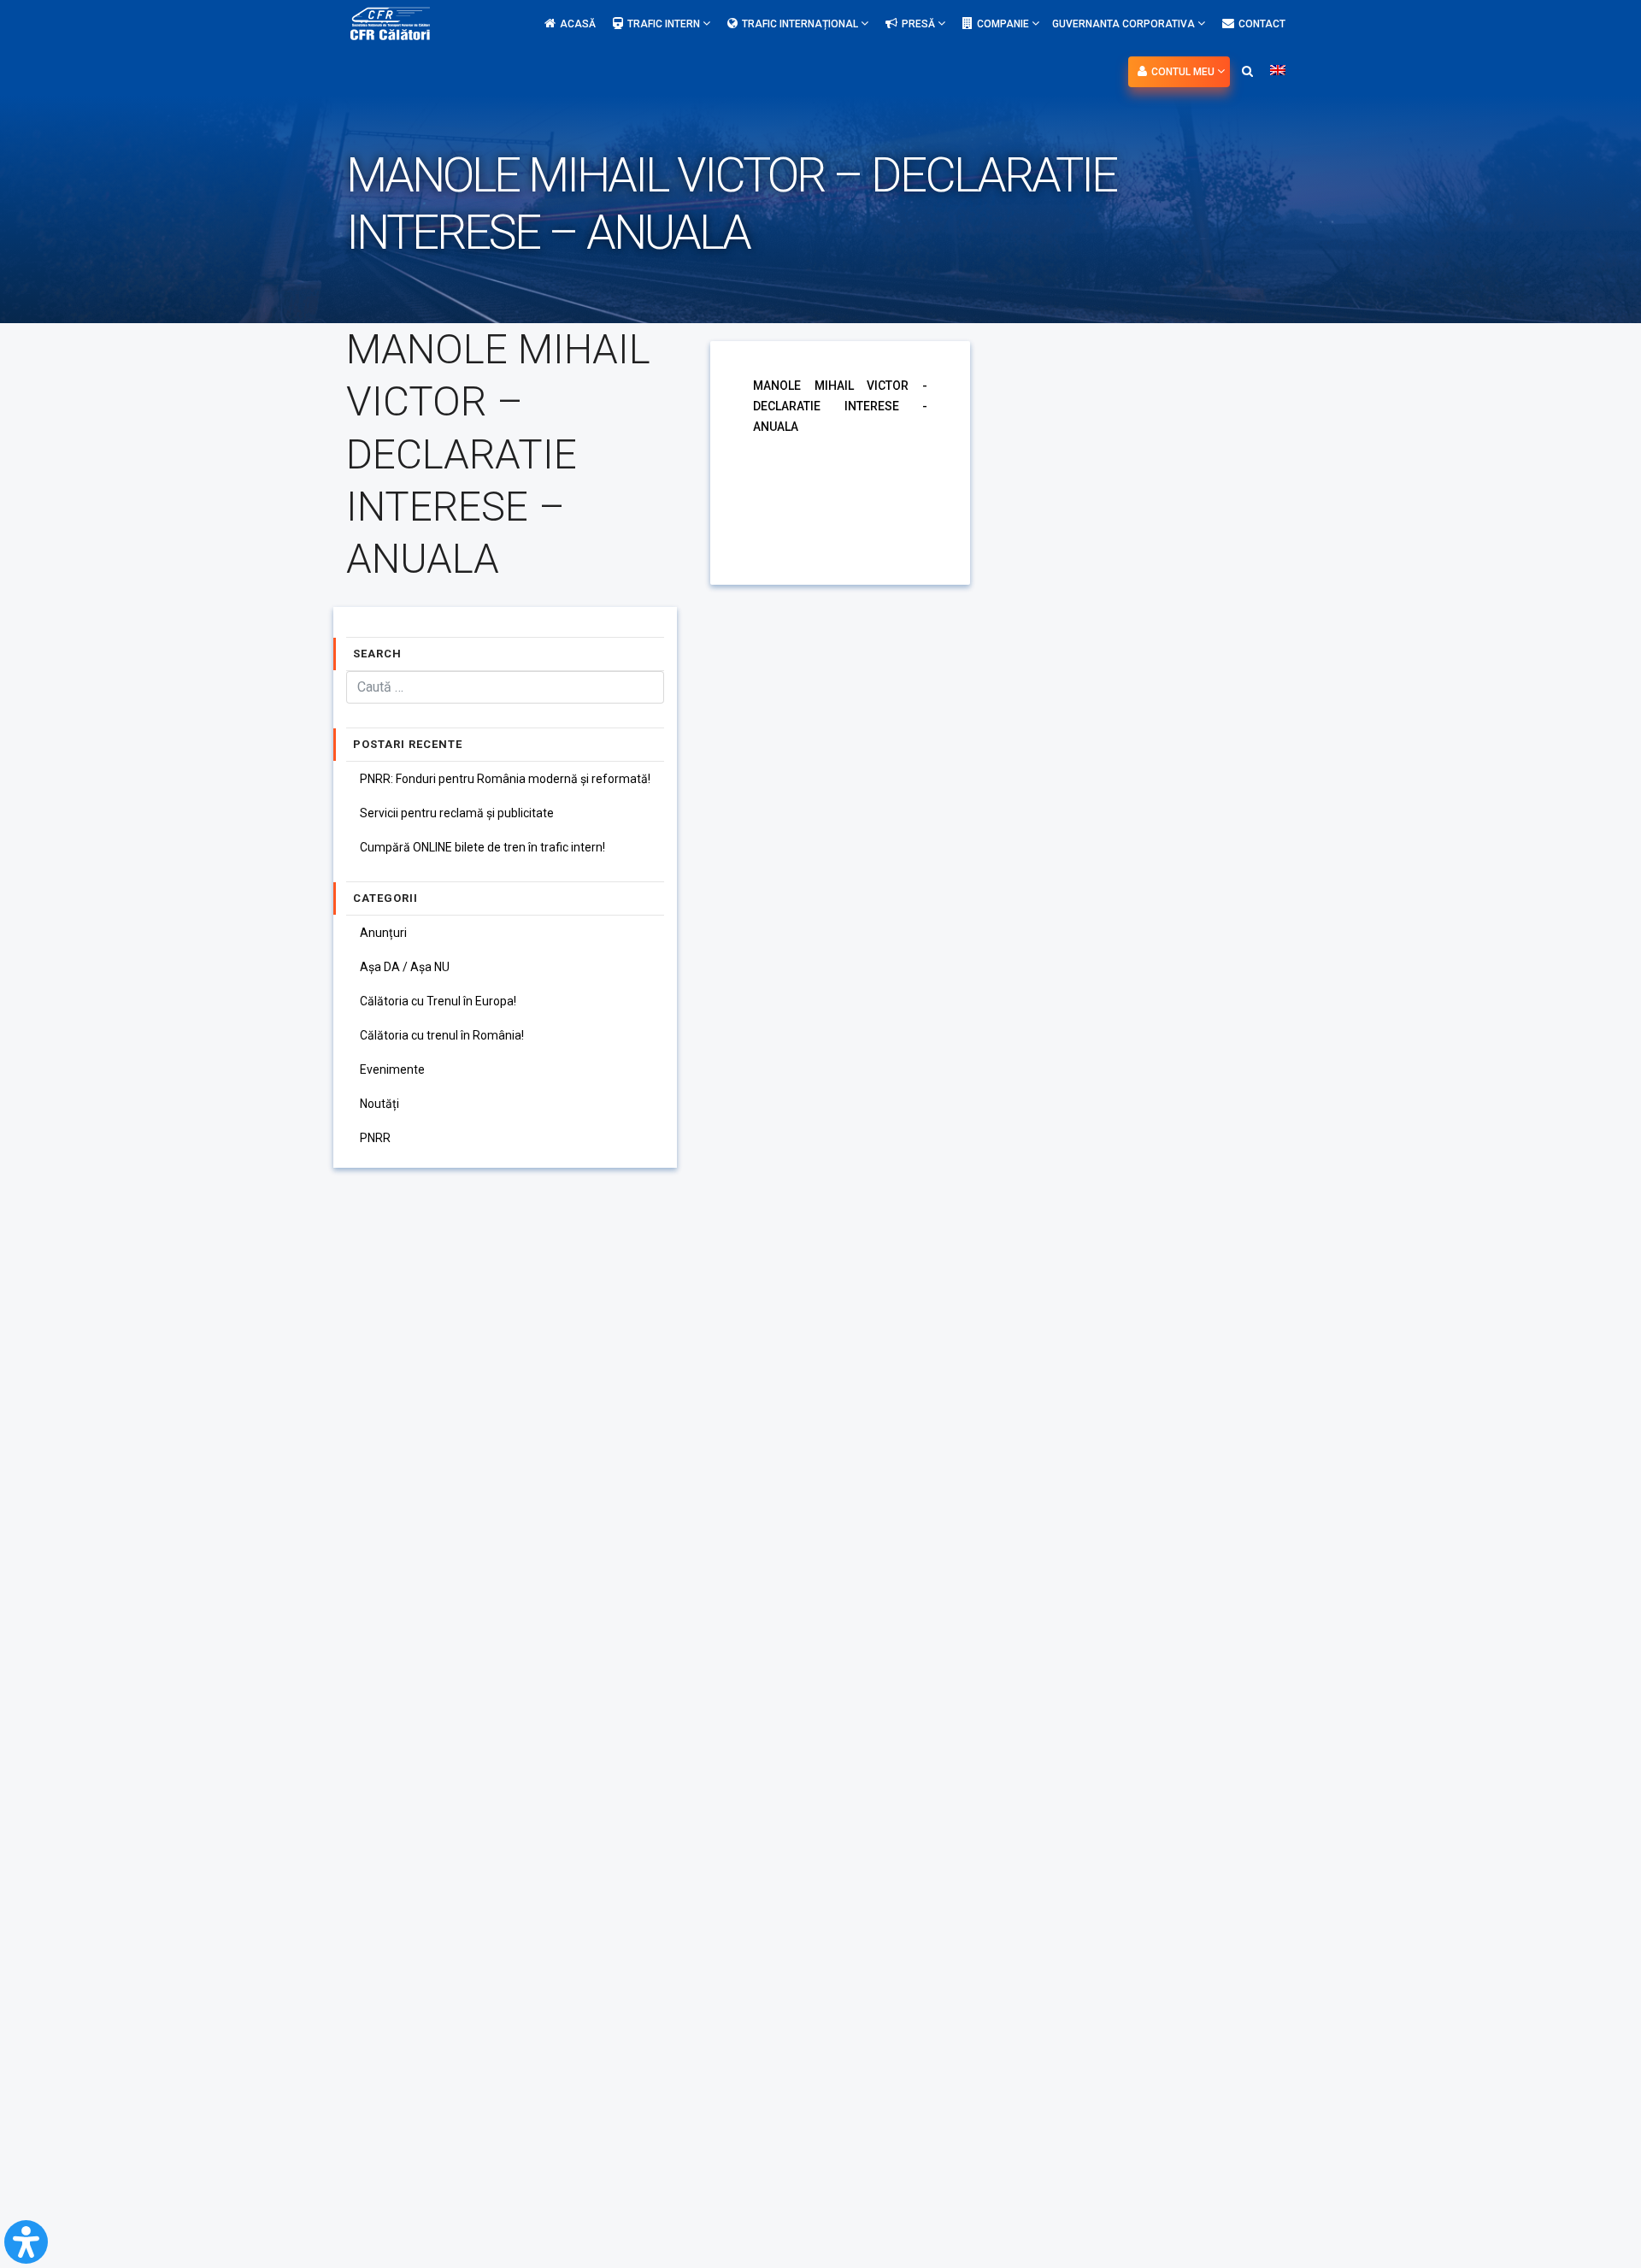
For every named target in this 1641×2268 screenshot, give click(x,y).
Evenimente (392, 1069)
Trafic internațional (801, 24)
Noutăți (379, 1104)
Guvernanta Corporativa (1125, 24)
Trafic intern (665, 24)
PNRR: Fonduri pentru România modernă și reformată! (505, 779)
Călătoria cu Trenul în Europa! (438, 1001)
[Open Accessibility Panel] (26, 2242)
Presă (920, 24)
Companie (1004, 24)
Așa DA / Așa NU (405, 967)
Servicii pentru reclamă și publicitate (457, 813)
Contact (1262, 24)
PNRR (375, 1138)
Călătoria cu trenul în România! (442, 1035)
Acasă (578, 24)
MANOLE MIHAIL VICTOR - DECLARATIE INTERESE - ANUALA (840, 406)
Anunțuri (383, 933)
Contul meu (1184, 72)
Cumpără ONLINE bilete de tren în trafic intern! (482, 847)
